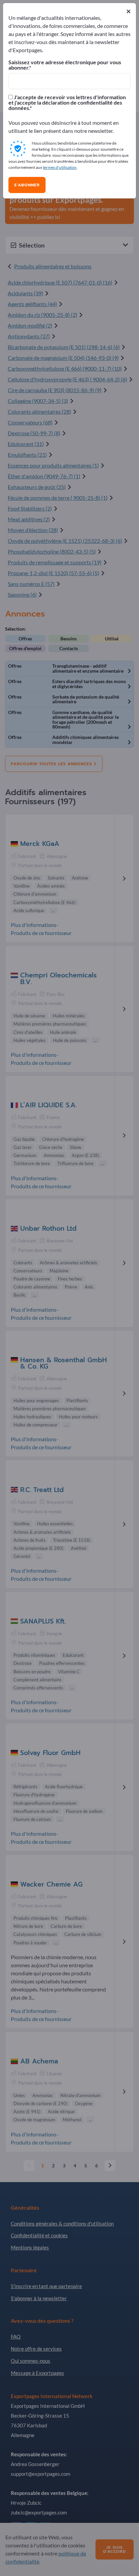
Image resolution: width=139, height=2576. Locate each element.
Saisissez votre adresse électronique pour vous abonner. (65, 65)
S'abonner (27, 185)
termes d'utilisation (60, 167)
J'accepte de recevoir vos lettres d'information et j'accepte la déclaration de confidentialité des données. (67, 103)
